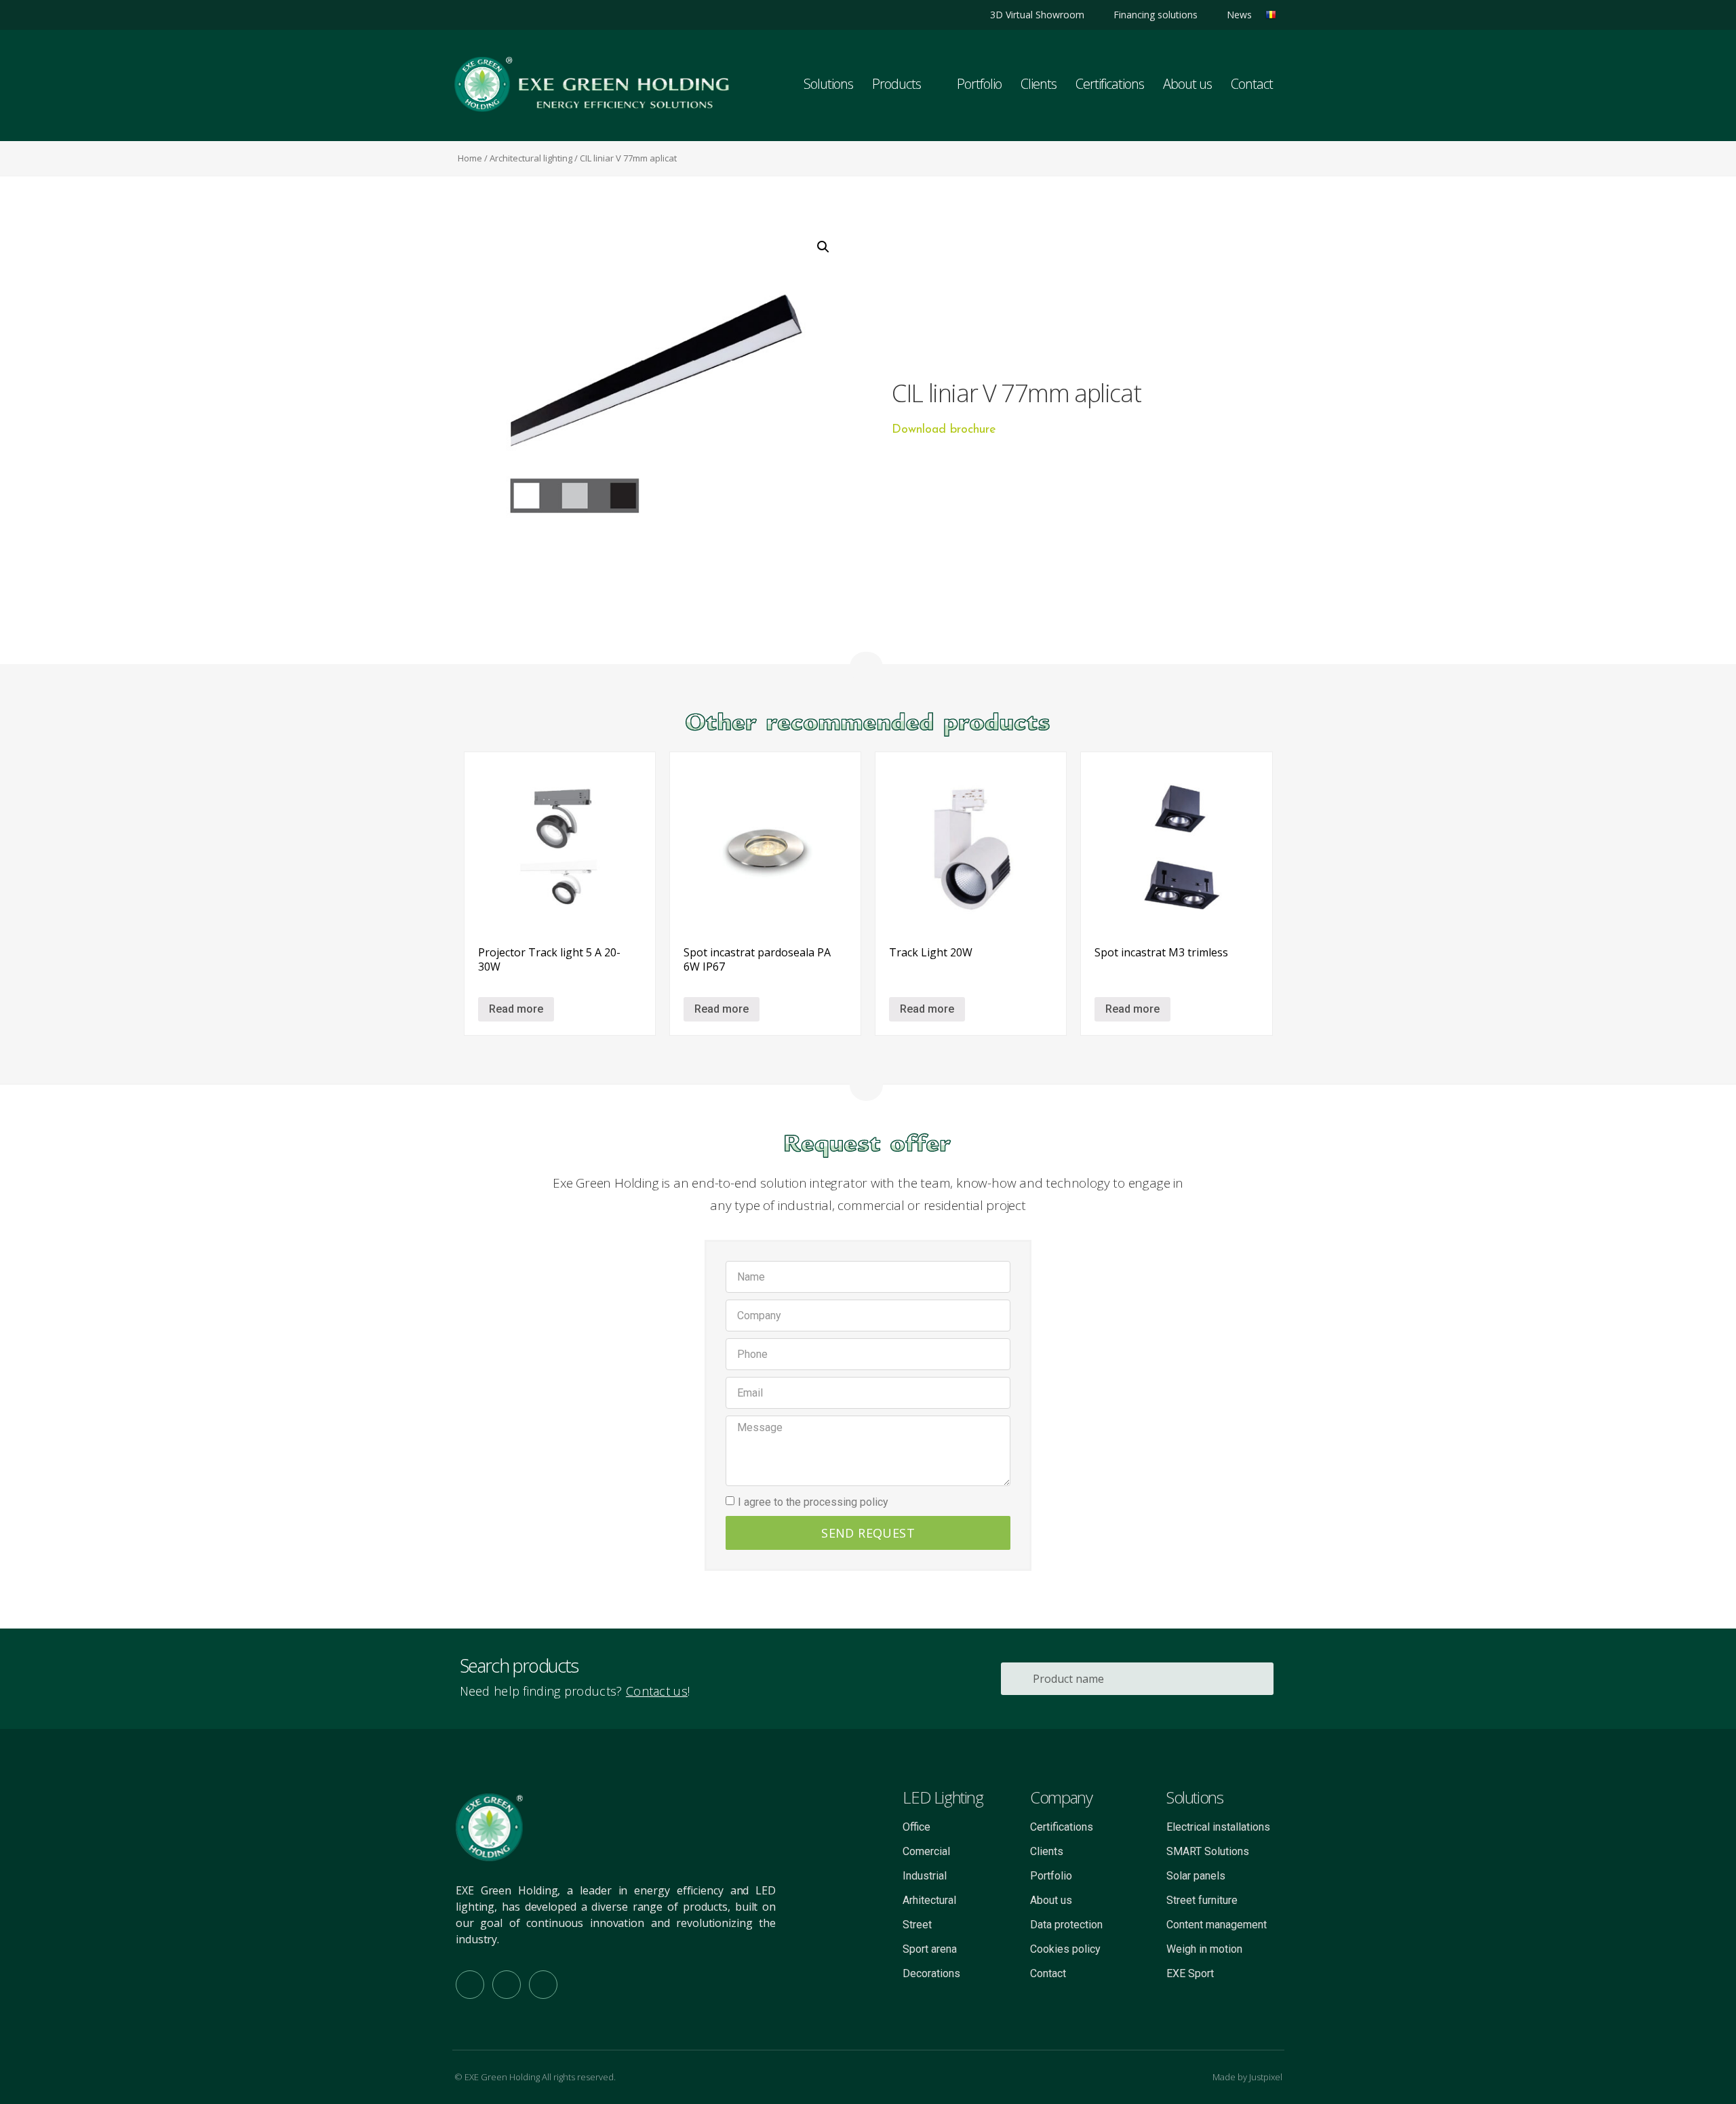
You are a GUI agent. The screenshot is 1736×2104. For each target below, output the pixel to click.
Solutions (828, 84)
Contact (1252, 84)
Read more (516, 1009)
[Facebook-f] (470, 1985)
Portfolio (979, 84)
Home (470, 158)
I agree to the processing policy (813, 1502)
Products (896, 84)
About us (1187, 84)
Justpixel (1266, 2077)
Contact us (657, 1691)
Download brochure (944, 430)
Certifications (1110, 84)
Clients (1039, 84)
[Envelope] (543, 1985)
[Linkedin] (463, 15)
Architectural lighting (531, 158)
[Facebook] (487, 15)
